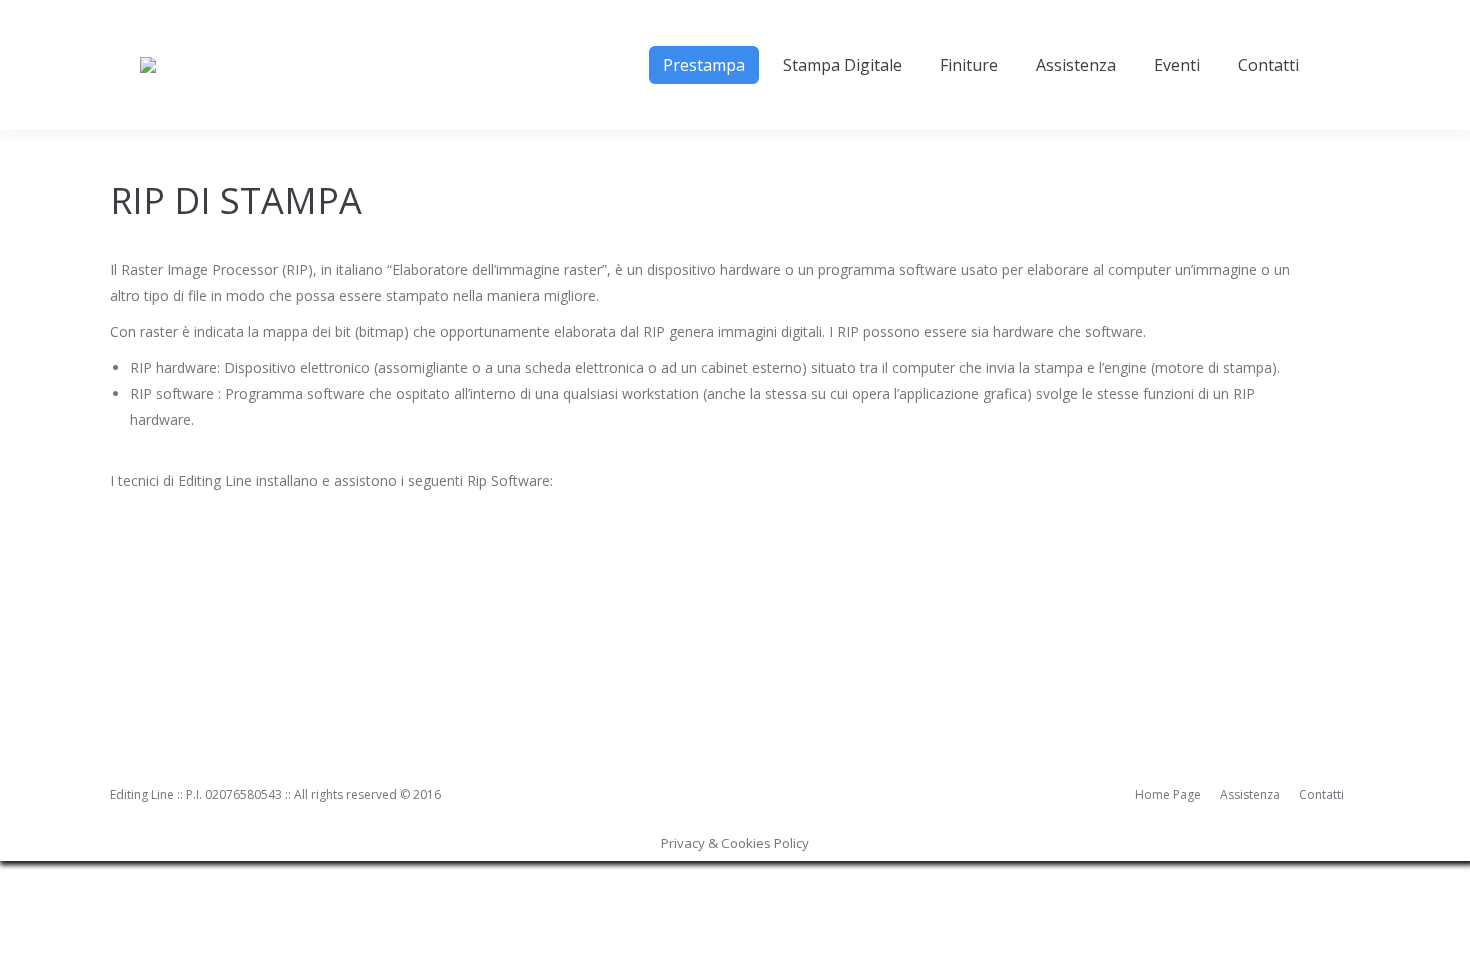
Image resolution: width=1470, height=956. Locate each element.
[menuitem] (704, 65)
